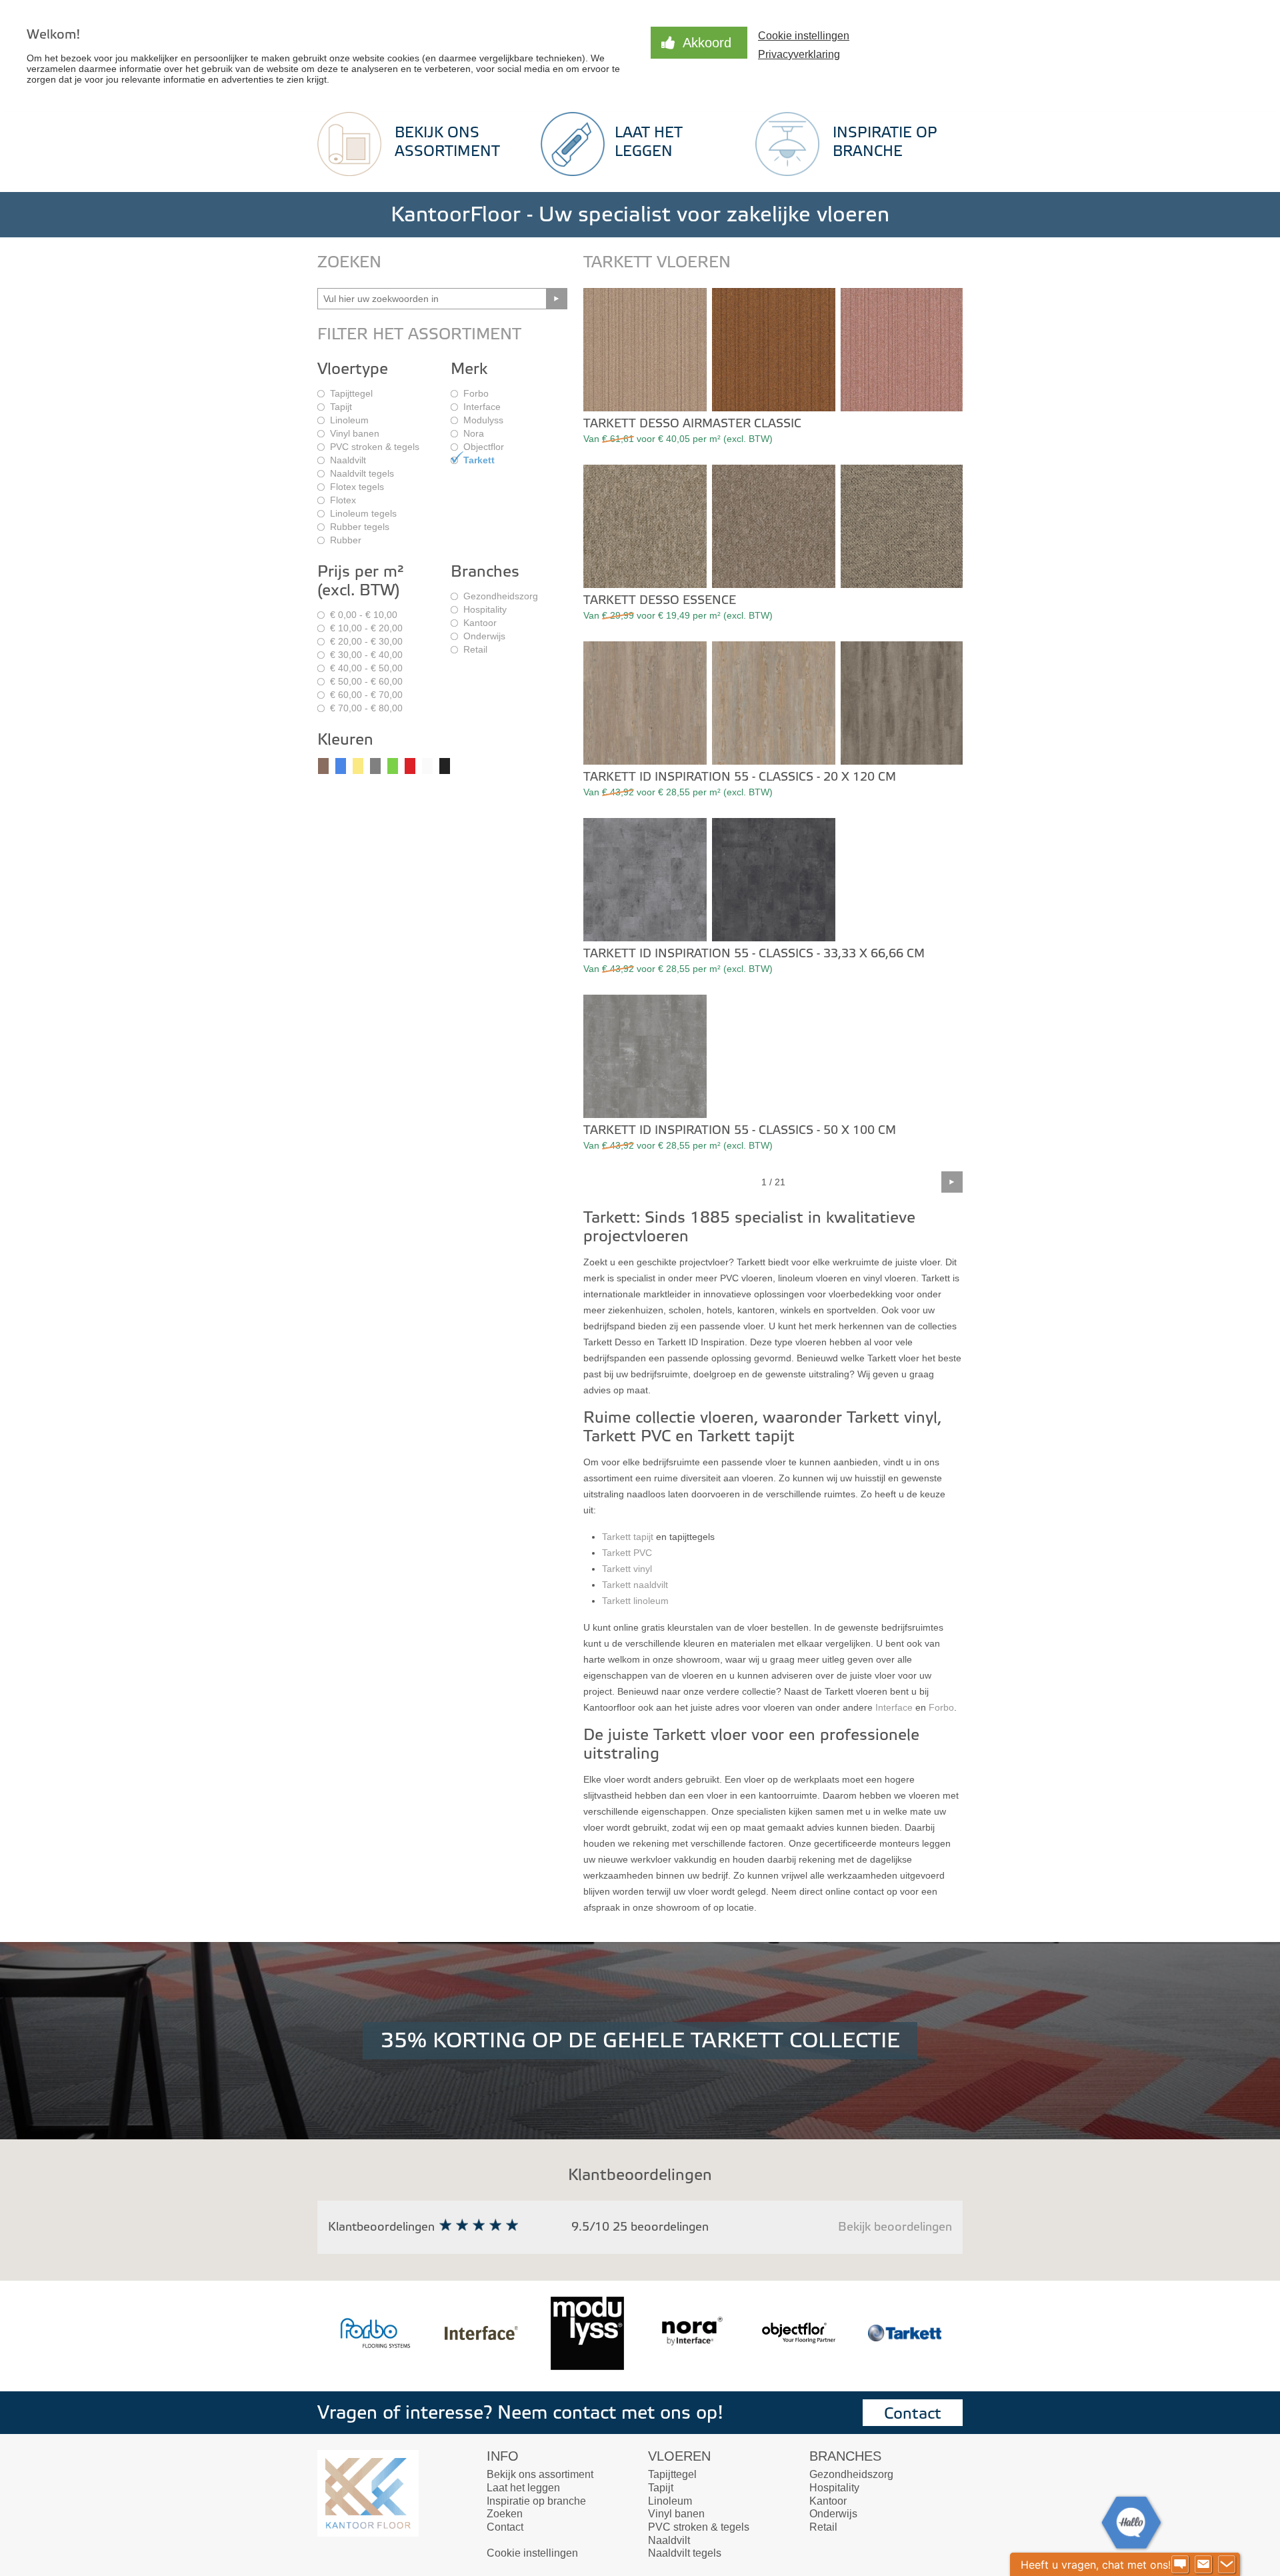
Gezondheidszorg (501, 596)
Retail (475, 649)
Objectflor (484, 447)
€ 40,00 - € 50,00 (366, 668)
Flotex (343, 500)
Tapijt (341, 407)
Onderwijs (484, 636)
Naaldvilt (348, 460)
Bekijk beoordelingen (895, 2227)
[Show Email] (1203, 2565)
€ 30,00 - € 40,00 (366, 655)
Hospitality (485, 609)
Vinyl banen (355, 433)
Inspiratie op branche (536, 2501)
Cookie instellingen (532, 2553)
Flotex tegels (357, 487)
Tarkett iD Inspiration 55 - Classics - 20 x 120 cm (740, 777)
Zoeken (505, 2514)
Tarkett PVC (627, 1553)
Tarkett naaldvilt (635, 1585)
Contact (913, 2414)
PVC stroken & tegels (375, 447)
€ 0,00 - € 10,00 (364, 615)
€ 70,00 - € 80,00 (366, 708)
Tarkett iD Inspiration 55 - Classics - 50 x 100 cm (740, 1130)
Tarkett (479, 460)
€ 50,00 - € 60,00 (366, 681)
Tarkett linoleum (635, 1601)
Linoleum (349, 420)
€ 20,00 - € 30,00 (366, 641)
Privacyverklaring (799, 54)
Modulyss (483, 420)
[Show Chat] (1180, 2565)
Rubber (346, 540)
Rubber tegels (360, 527)
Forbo (476, 393)
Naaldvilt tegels (362, 473)
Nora (474, 433)
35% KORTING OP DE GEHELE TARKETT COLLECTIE (640, 2041)
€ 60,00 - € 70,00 (366, 695)
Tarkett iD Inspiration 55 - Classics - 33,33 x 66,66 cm (754, 954)
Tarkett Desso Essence (660, 600)
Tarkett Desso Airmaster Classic (692, 424)
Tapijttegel (351, 393)
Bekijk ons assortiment (540, 2474)
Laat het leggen (523, 2488)
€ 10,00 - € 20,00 (366, 628)
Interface (482, 407)
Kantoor (480, 623)
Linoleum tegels (363, 513)
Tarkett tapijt (628, 1537)
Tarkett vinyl (627, 1569)
